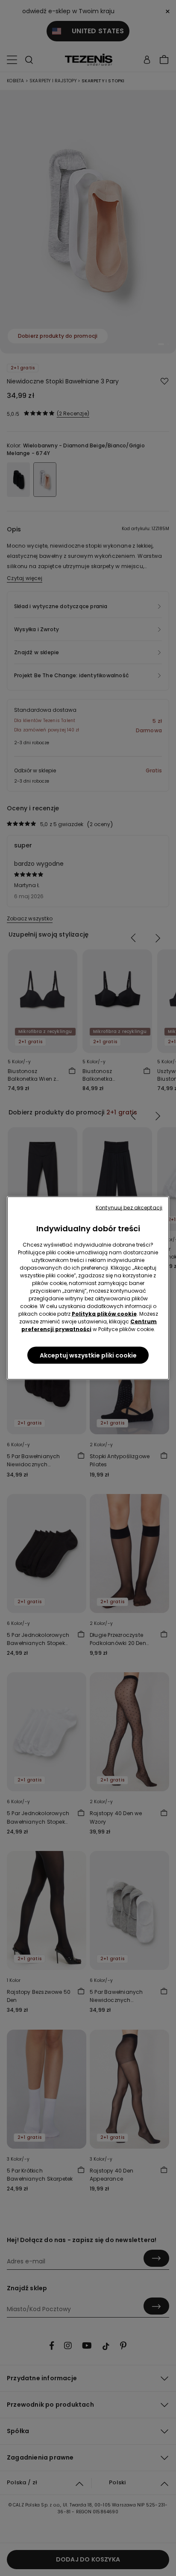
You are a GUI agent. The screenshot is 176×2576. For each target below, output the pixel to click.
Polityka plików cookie (104, 1314)
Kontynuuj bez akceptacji (129, 1208)
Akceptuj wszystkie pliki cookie (88, 1355)
